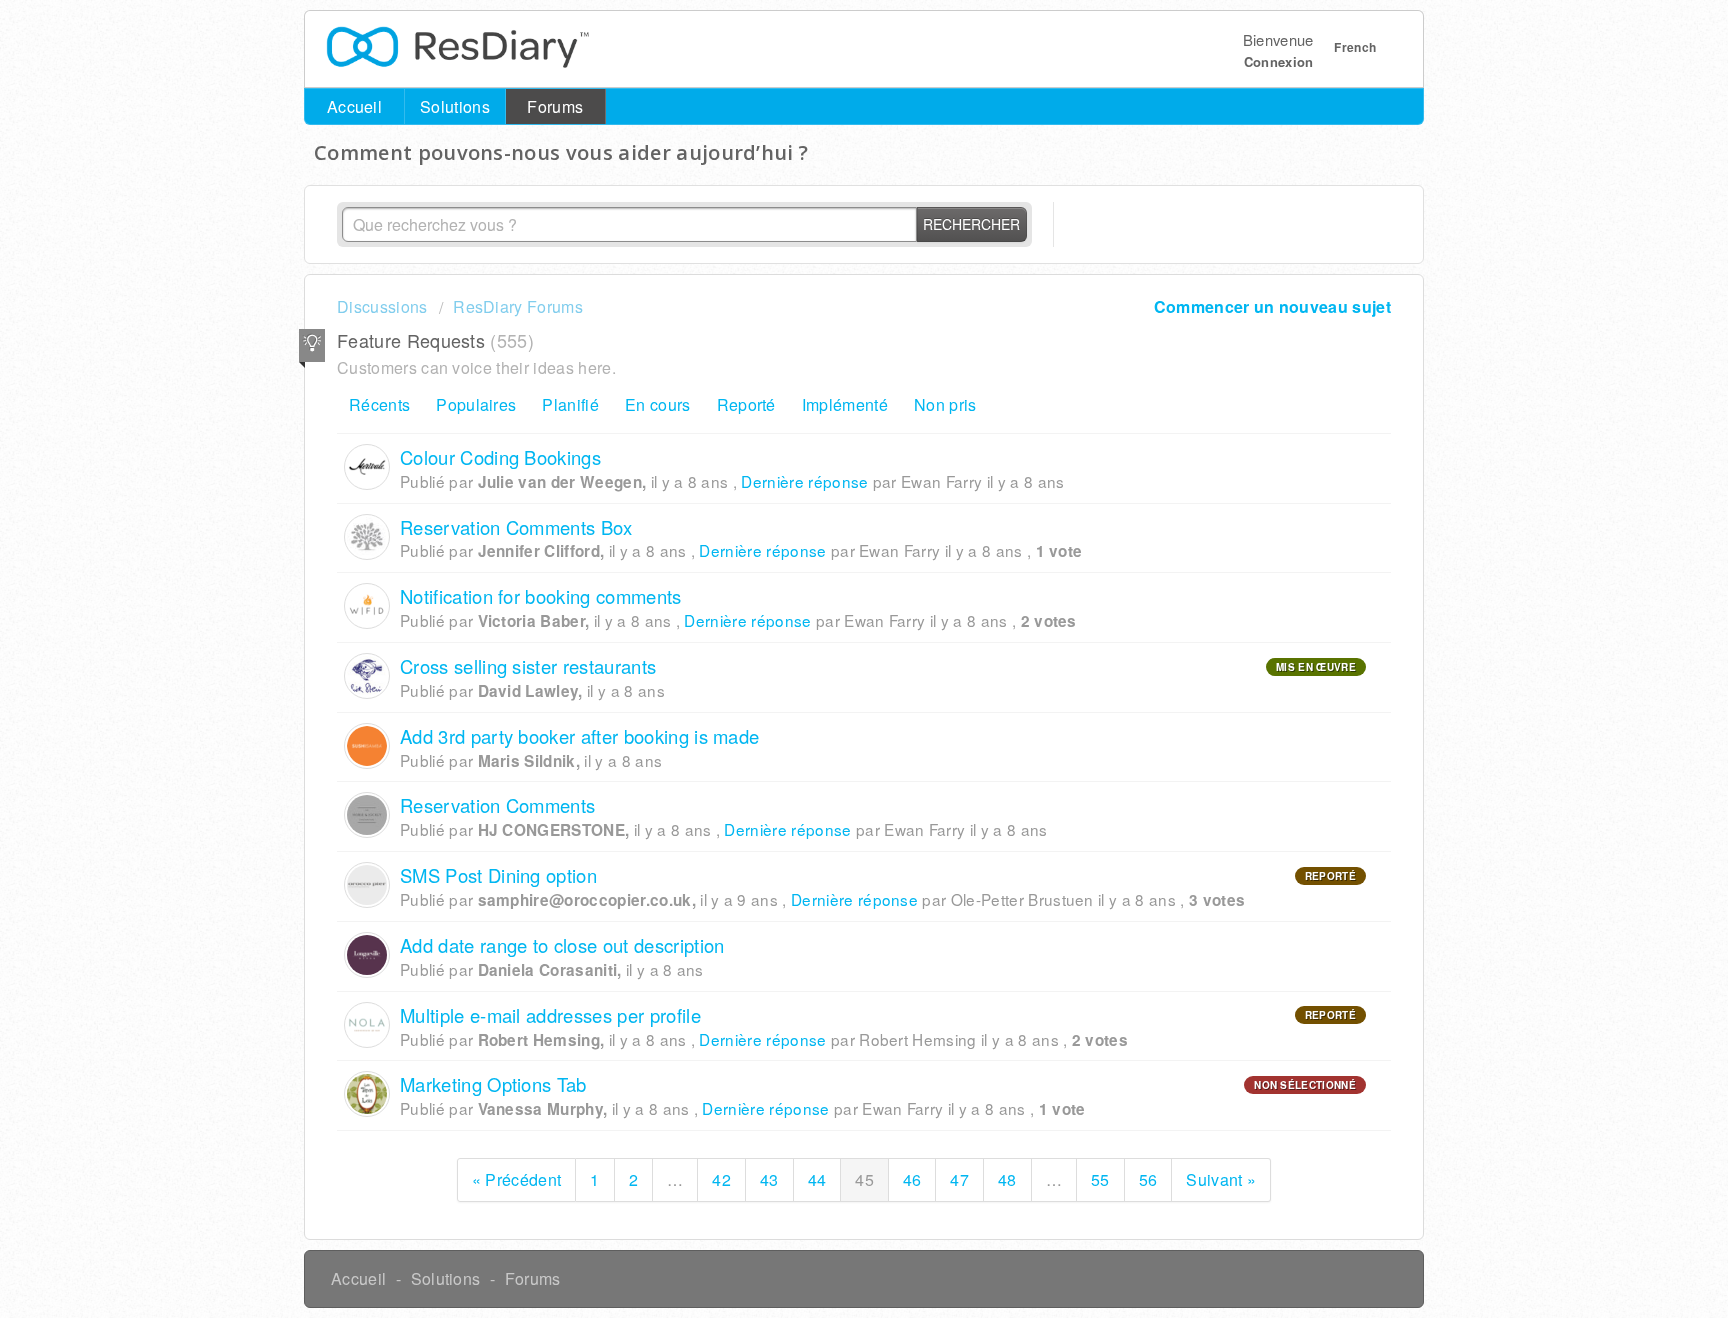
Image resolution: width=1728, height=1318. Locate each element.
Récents (379, 404)
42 (721, 1179)
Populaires (476, 404)
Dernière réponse (804, 481)
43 (769, 1179)
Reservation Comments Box (516, 527)
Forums (555, 106)
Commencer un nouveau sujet (1272, 306)
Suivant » (1221, 1179)
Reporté (746, 404)
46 (912, 1179)
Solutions (455, 106)
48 (1007, 1179)
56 (1148, 1179)
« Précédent (517, 1179)
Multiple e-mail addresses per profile (550, 1015)
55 (1100, 1179)
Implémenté (845, 404)
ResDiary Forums (518, 306)
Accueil (354, 106)
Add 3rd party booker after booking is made (579, 736)
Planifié (570, 404)
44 (817, 1179)
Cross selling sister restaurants (528, 666)
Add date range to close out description (562, 945)
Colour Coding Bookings (500, 457)
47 (959, 1179)
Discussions (382, 306)
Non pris (945, 404)
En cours (658, 404)
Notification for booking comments (541, 596)
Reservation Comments (497, 805)
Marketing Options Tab (493, 1084)
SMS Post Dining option (498, 875)
